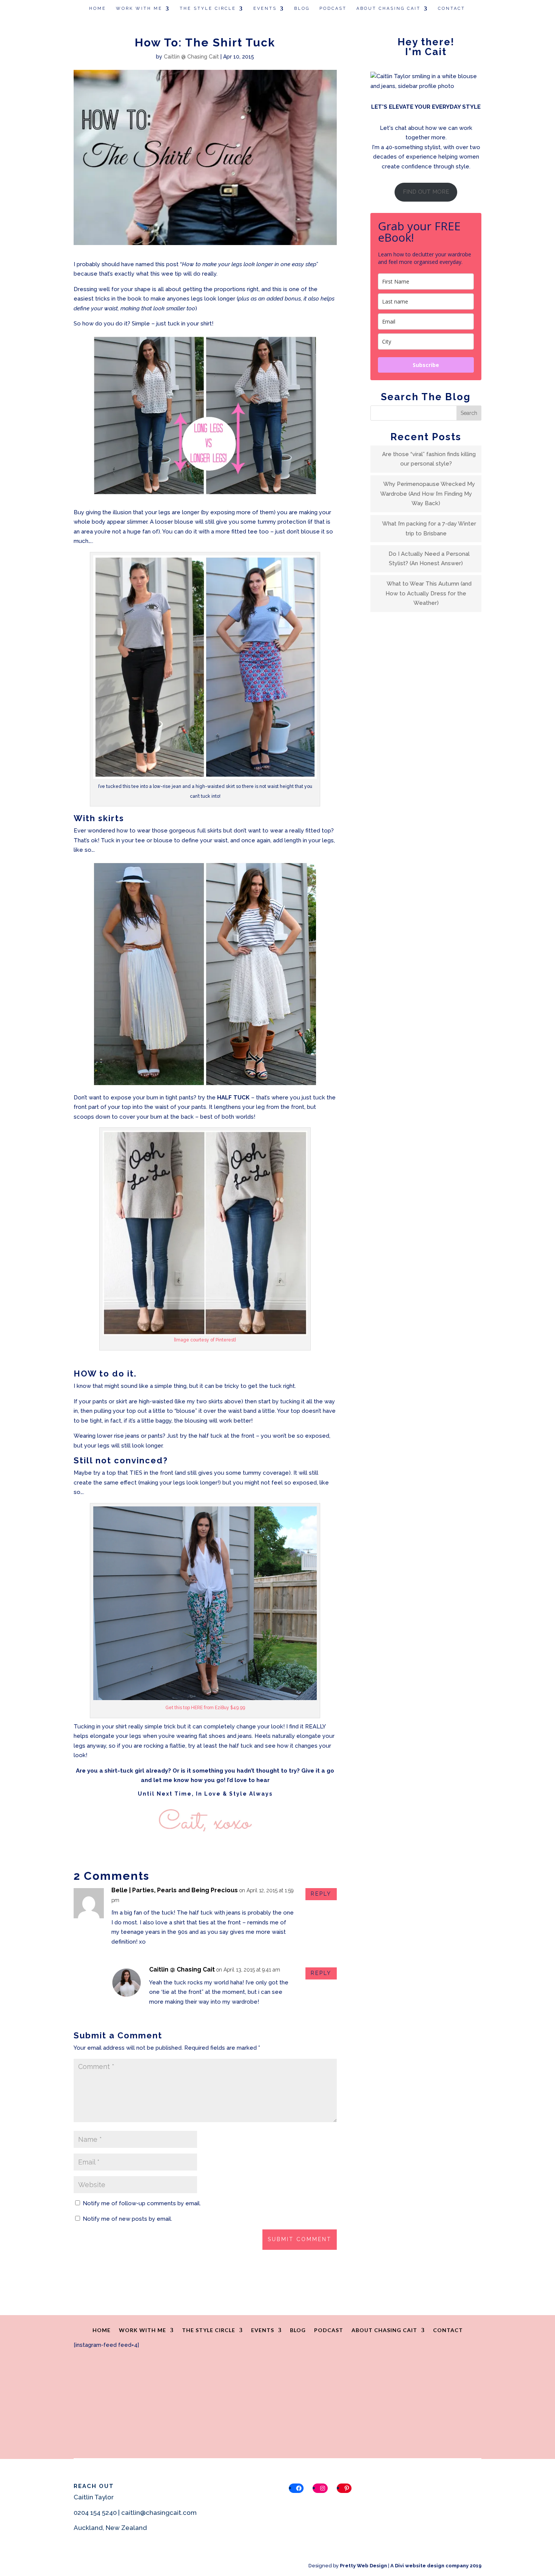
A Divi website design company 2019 (436, 2566)
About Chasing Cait (388, 8)
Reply (321, 1894)
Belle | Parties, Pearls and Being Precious (175, 1890)
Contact (452, 8)
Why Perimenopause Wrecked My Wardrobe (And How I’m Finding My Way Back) (428, 494)
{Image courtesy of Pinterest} (205, 1340)
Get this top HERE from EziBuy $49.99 (205, 1708)
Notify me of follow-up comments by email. (142, 2203)
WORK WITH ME (139, 8)
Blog (302, 8)
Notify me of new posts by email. (127, 2219)
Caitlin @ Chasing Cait (191, 57)
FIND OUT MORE (426, 192)
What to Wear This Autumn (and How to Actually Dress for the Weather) (429, 593)
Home (98, 8)
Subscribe (426, 365)
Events (265, 8)
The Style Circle (208, 8)
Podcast (333, 8)
